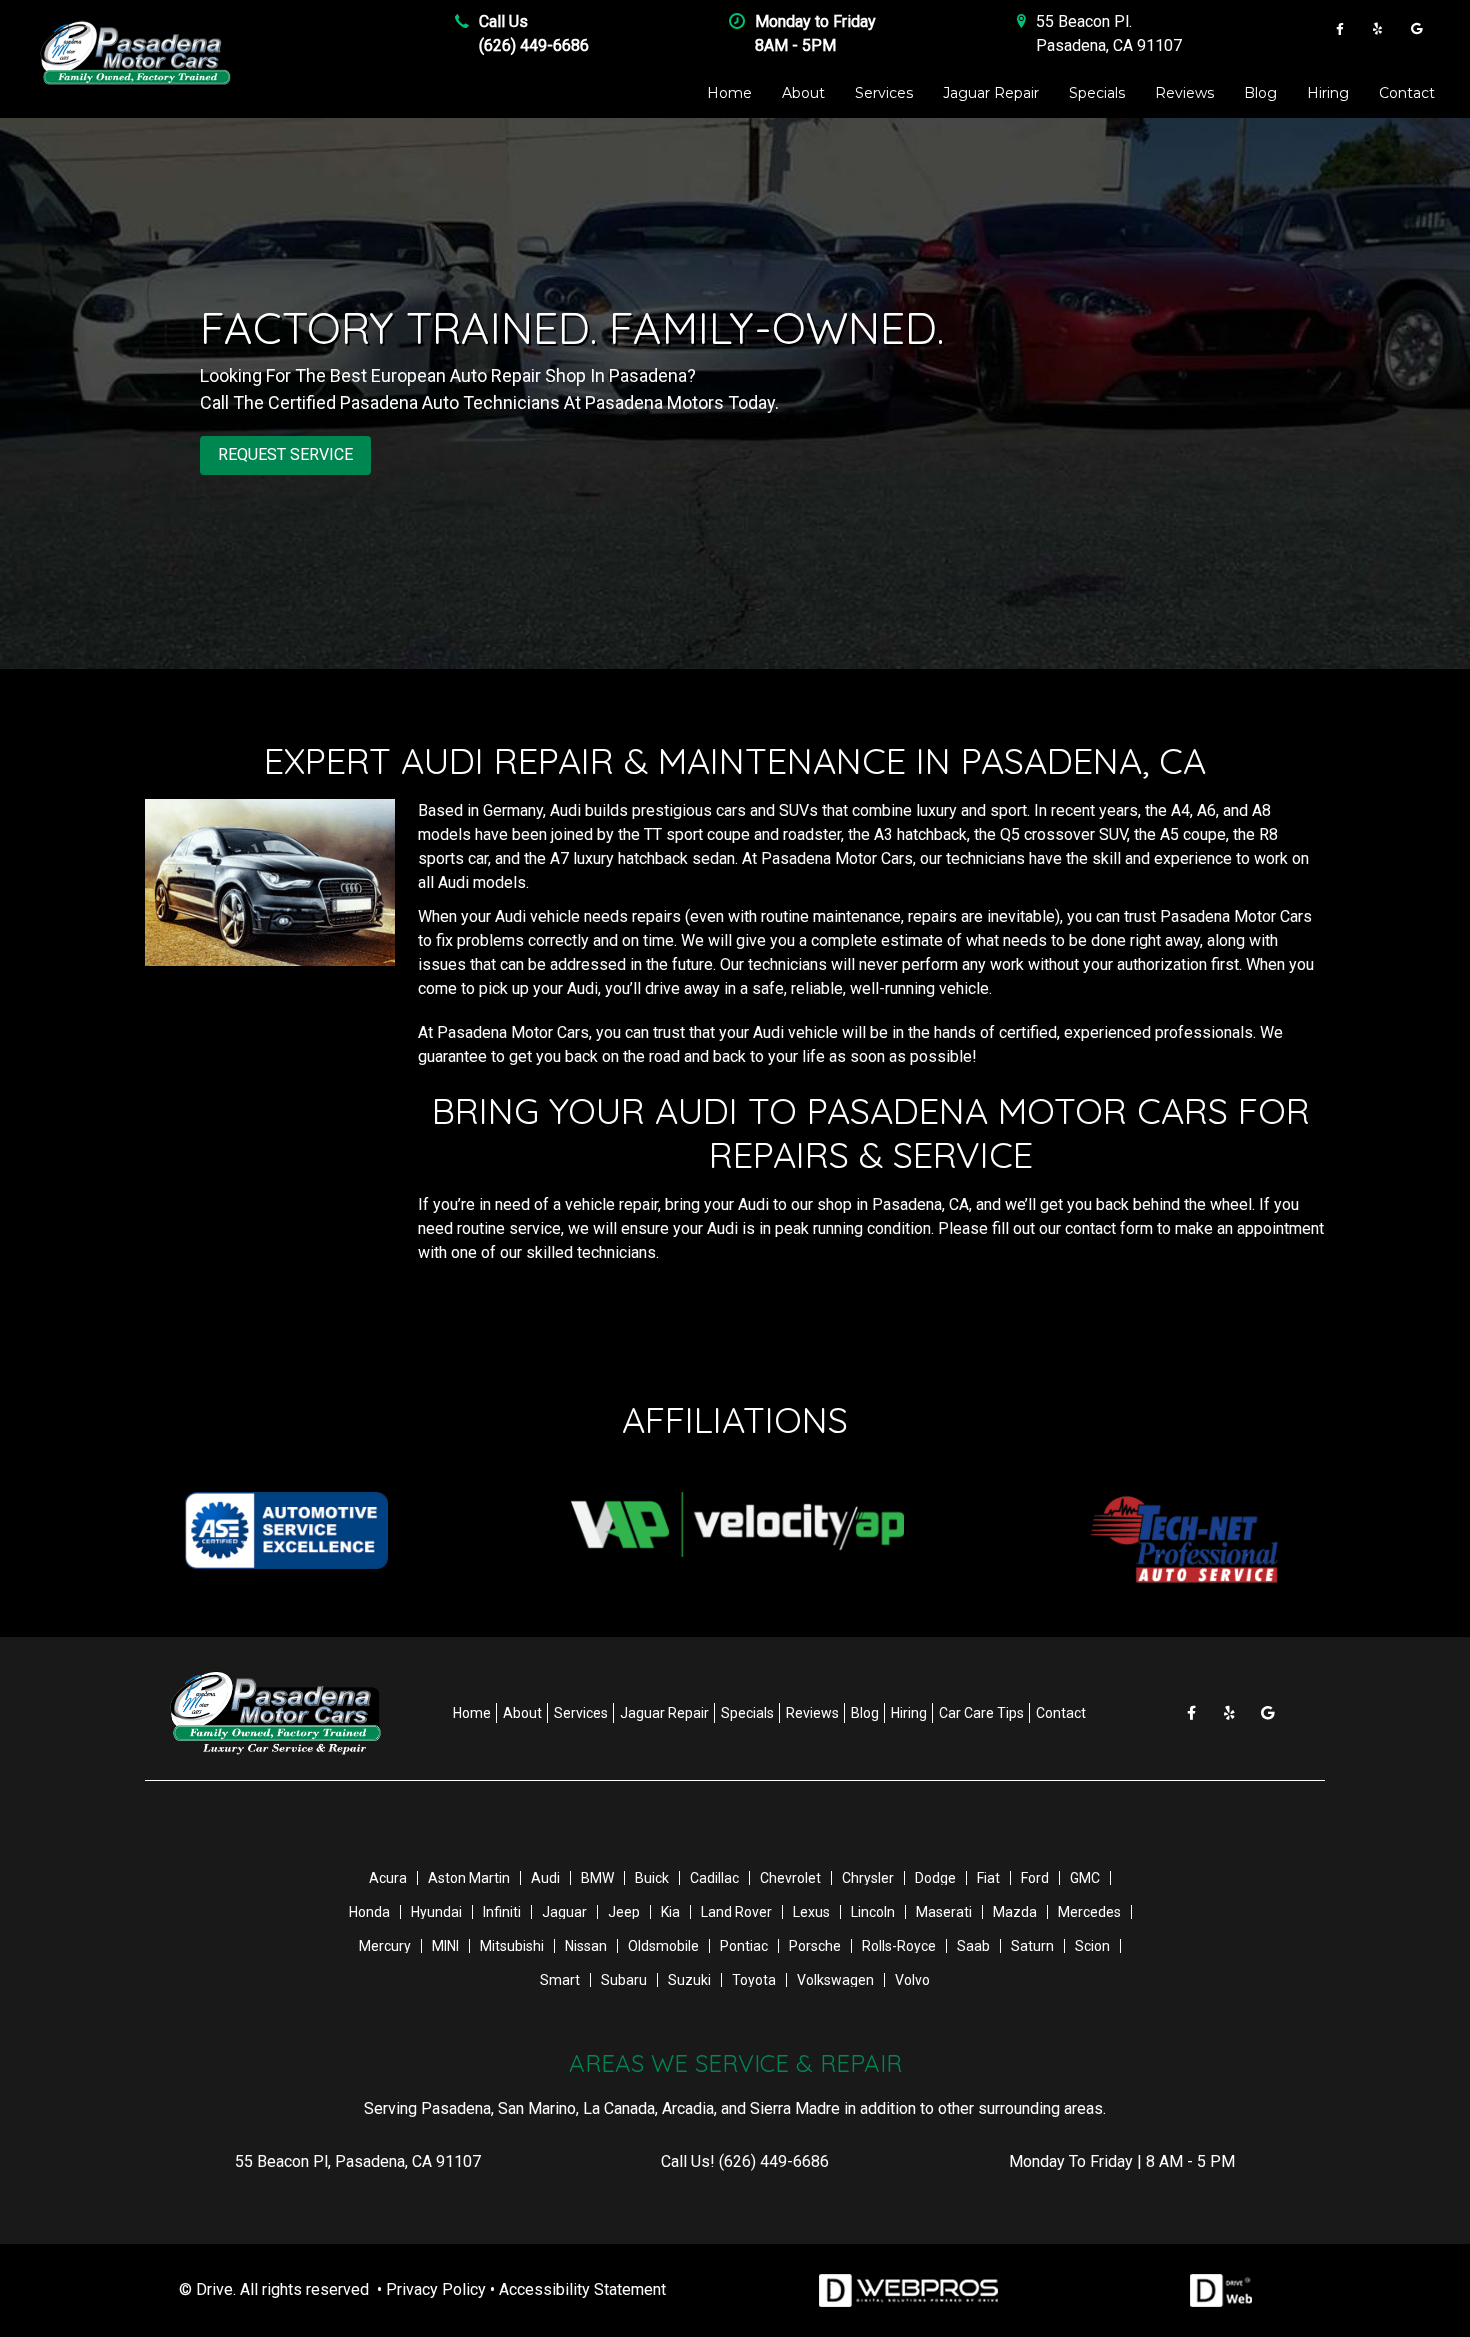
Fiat (988, 1878)
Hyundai (436, 1912)
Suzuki (689, 1980)
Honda (369, 1912)
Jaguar (564, 1912)
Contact (1407, 93)
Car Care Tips (981, 1713)
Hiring (1328, 93)
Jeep (624, 1912)
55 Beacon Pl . (1084, 21)
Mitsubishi (512, 1946)
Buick (652, 1878)
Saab (973, 1946)
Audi (545, 1878)
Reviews (1184, 93)
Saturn (1032, 1946)
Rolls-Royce (899, 1946)
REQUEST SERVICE (285, 454)
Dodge (935, 1878)
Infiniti (502, 1912)
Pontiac (744, 1946)
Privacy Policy (436, 2289)
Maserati (944, 1912)
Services (884, 93)
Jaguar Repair (991, 93)
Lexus (811, 1912)
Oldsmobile (663, 1946)
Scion (1092, 1946)
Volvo (912, 1980)
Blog (1260, 93)
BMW (597, 1878)
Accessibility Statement (582, 2289)
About (803, 93)
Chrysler (868, 1878)
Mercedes (1089, 1912)
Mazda (1015, 1912)
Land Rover (736, 1912)
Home (729, 93)
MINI (445, 1946)
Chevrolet (790, 1878)
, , (358, 2161)
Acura (388, 1878)
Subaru (624, 1980)
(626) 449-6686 (534, 45)
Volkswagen (835, 1980)
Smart (560, 1980)
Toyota (754, 1980)
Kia (670, 1912)
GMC (1085, 1878)
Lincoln (873, 1912)
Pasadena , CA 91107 (1109, 45)
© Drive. (207, 2289)
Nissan (586, 1946)
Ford (1035, 1878)
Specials (1097, 93)
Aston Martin (469, 1878)
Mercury (385, 1946)
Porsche (815, 1946)
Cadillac (714, 1878)
